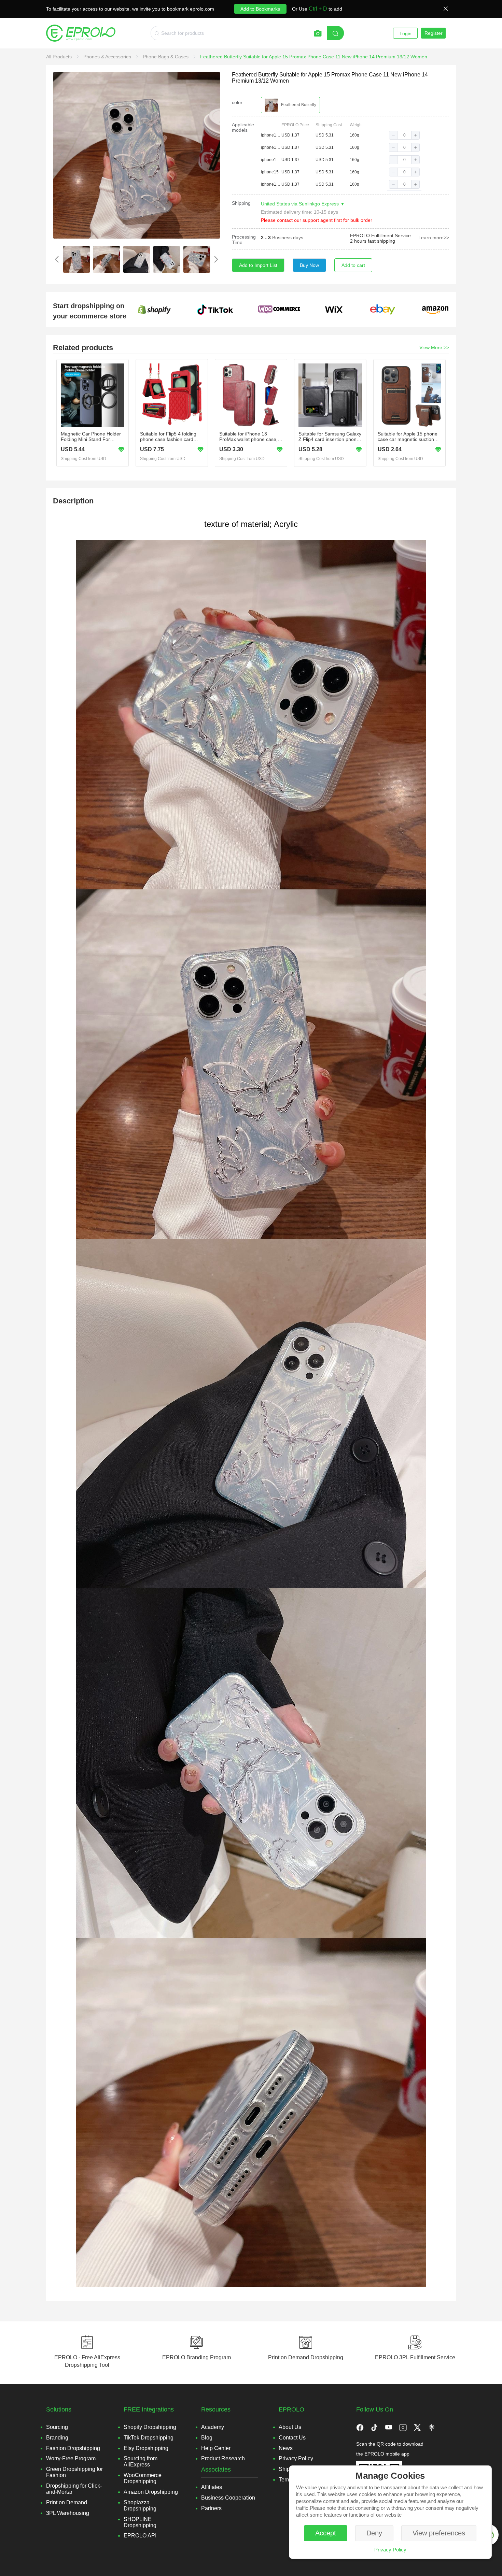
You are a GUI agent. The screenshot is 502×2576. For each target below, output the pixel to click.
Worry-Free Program (71, 2458)
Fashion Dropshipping (73, 2448)
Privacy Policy (390, 2550)
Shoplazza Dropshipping (140, 2506)
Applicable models (243, 127)
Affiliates (212, 2487)
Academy (213, 2427)
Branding (57, 2438)
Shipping (241, 203)
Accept (326, 2533)
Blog (207, 2438)
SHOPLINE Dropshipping (140, 2522)
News (286, 2448)
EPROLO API (140, 2536)
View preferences (439, 2533)
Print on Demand (67, 2502)
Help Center (216, 2448)
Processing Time (244, 240)
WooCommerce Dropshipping (143, 2478)
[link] (60, 57)
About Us (290, 2427)
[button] (393, 135)
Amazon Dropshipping (151, 2492)
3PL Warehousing (68, 2513)
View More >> (434, 347)
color (237, 102)
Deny (374, 2533)
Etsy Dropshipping (146, 2448)
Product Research (223, 2458)
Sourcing (57, 2427)
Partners (211, 2508)
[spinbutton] (404, 135)
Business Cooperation (228, 2498)
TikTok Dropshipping (149, 2438)
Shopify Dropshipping (150, 2427)
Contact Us (292, 2438)
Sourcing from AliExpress (141, 2461)
